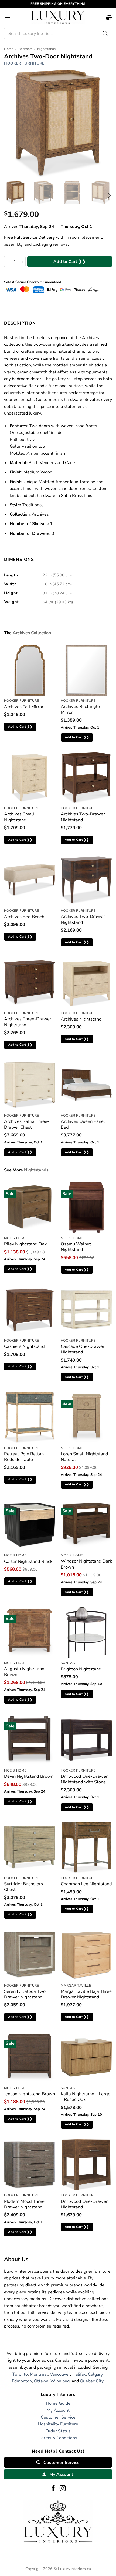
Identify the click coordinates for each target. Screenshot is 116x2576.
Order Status (58, 2431)
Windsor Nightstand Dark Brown (86, 1564)
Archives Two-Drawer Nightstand (83, 817)
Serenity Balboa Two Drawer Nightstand (25, 1994)
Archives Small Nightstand (19, 817)
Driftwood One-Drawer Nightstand (84, 2204)
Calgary (95, 2374)
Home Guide (58, 2403)
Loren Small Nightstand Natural (84, 1457)
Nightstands (46, 49)
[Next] (109, 196)
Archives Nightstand (81, 1019)
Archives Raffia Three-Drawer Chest (27, 1124)
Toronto (20, 2374)
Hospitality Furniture (58, 2424)
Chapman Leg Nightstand (86, 1884)
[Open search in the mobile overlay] (58, 34)
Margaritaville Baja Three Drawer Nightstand (86, 1994)
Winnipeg (60, 2381)
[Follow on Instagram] (63, 2489)
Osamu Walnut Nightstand (76, 1247)
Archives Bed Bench (24, 917)
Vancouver (60, 2374)
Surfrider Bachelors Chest (23, 1887)
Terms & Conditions (58, 2438)
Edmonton (22, 2381)
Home (9, 49)
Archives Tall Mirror (24, 707)
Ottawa (41, 2381)
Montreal (39, 2374)
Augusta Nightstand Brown (24, 1672)
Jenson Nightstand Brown (30, 2094)
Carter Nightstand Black (28, 1561)
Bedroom (25, 49)
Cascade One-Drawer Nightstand (83, 1349)
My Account (58, 2410)
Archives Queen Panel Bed (83, 1124)
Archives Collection (32, 633)
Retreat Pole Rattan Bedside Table (24, 1457)
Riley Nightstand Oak (25, 1244)
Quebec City (92, 2381)
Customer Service (58, 2417)
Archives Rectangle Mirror (80, 709)
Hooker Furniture (24, 63)
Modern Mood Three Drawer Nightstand (24, 2204)
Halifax (79, 2374)
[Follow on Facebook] (53, 2489)
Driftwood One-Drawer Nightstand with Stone (84, 1779)
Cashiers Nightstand (24, 1346)
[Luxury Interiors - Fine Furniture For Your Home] (58, 17)
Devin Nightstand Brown (29, 1776)
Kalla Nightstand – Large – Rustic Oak (86, 2097)
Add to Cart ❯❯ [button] (20, 726)
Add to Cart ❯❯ (70, 261)
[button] (7, 17)
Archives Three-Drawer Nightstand (28, 1022)
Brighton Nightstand (81, 1669)
